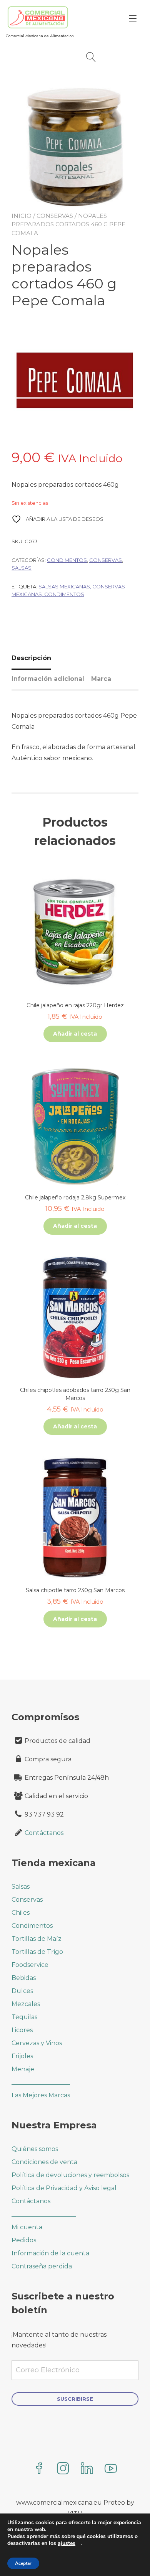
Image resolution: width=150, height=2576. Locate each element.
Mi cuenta (27, 2227)
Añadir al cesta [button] (75, 1034)
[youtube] (111, 2469)
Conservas (55, 216)
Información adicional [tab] (48, 679)
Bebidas (24, 1978)
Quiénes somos (35, 2149)
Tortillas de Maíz (37, 1939)
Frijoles (22, 2056)
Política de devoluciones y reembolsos (70, 2175)
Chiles (21, 1913)
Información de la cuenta (50, 2253)
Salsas (22, 568)
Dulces (22, 1991)
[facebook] (39, 2469)
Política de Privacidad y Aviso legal (64, 2188)
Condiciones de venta (44, 2162)
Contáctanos (44, 1833)
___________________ (41, 2082)
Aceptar (23, 2563)
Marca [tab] (101, 679)
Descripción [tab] (31, 658)
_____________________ (44, 2214)
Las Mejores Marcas (41, 2095)
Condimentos (67, 560)
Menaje (23, 2069)
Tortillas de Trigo (37, 1952)
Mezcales (26, 2004)
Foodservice (30, 1965)
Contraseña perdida (42, 2266)
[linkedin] (87, 2469)
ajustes (67, 2543)
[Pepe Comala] (75, 384)
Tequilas (24, 2017)
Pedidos (24, 2240)
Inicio (22, 216)
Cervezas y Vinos (37, 2043)
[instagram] (63, 2469)
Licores (22, 2030)
